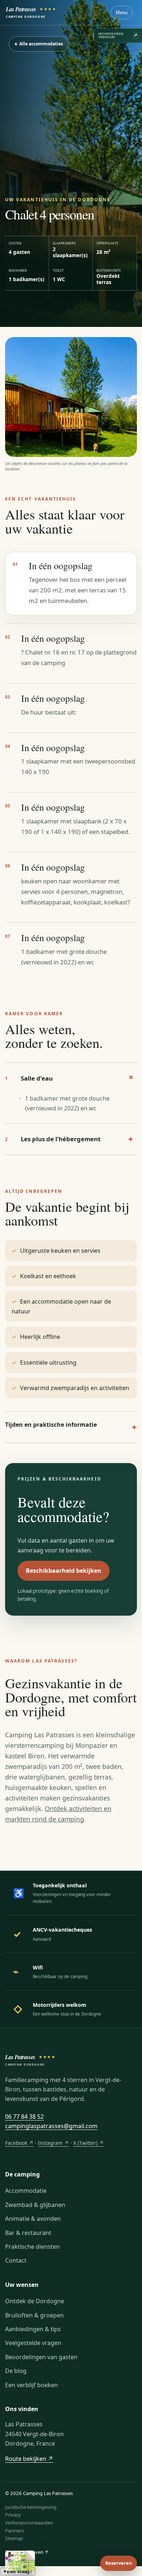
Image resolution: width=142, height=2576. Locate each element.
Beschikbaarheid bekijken (71, 1332)
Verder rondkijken (71, 1352)
